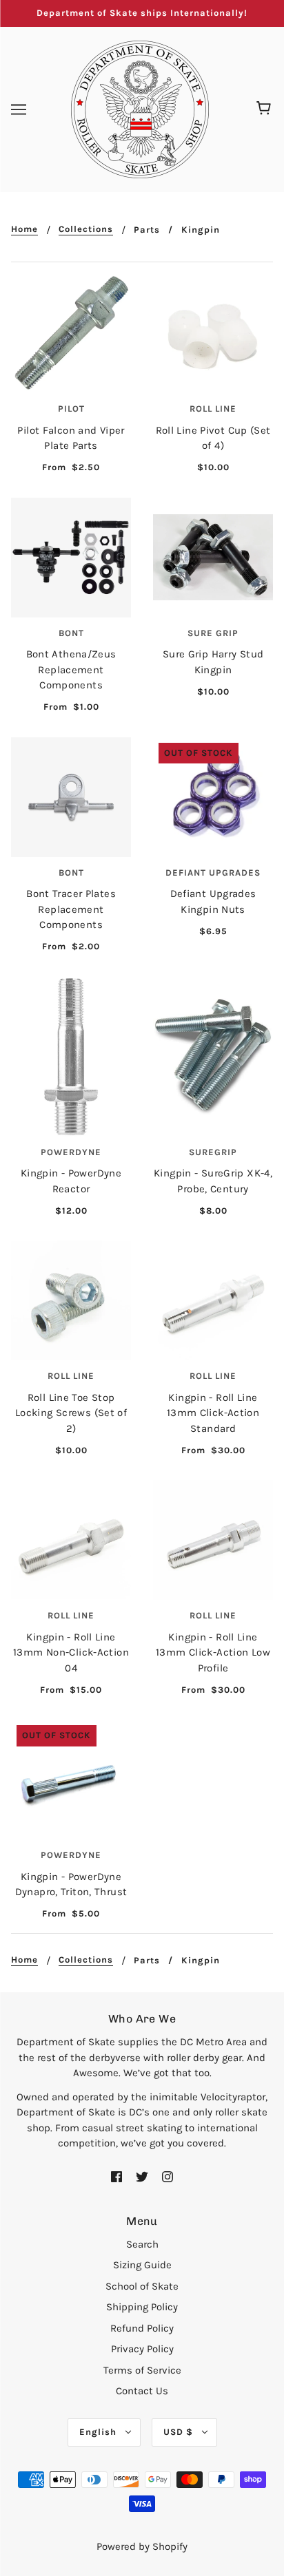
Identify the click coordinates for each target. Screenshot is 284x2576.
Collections (86, 229)
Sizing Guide (142, 2265)
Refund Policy (142, 2328)
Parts (147, 230)
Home (24, 229)
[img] (116, 2176)
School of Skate (142, 2286)
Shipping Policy (142, 2307)
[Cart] (266, 109)
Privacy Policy (142, 2349)
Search (142, 2244)
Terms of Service (142, 2370)
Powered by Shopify (142, 2546)
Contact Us (142, 2391)
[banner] (140, 108)
